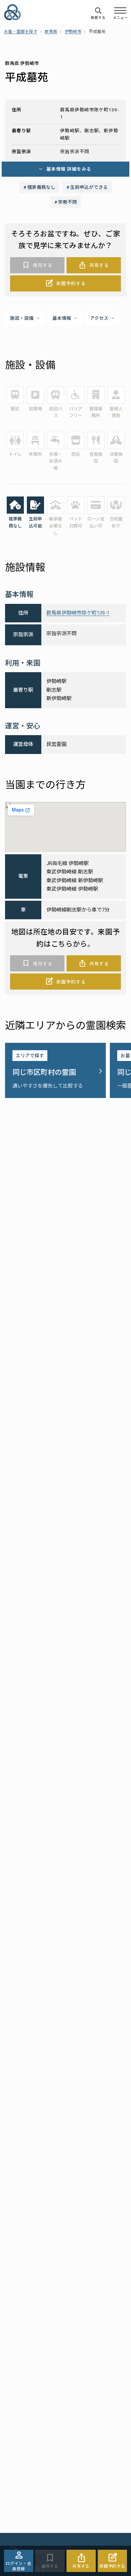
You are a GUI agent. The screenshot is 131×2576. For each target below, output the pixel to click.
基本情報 (62, 318)
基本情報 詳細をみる (69, 169)
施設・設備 (22, 318)
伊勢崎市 (73, 32)
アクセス (99, 318)
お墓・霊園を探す (21, 32)
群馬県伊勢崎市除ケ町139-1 (78, 613)
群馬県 (51, 32)
